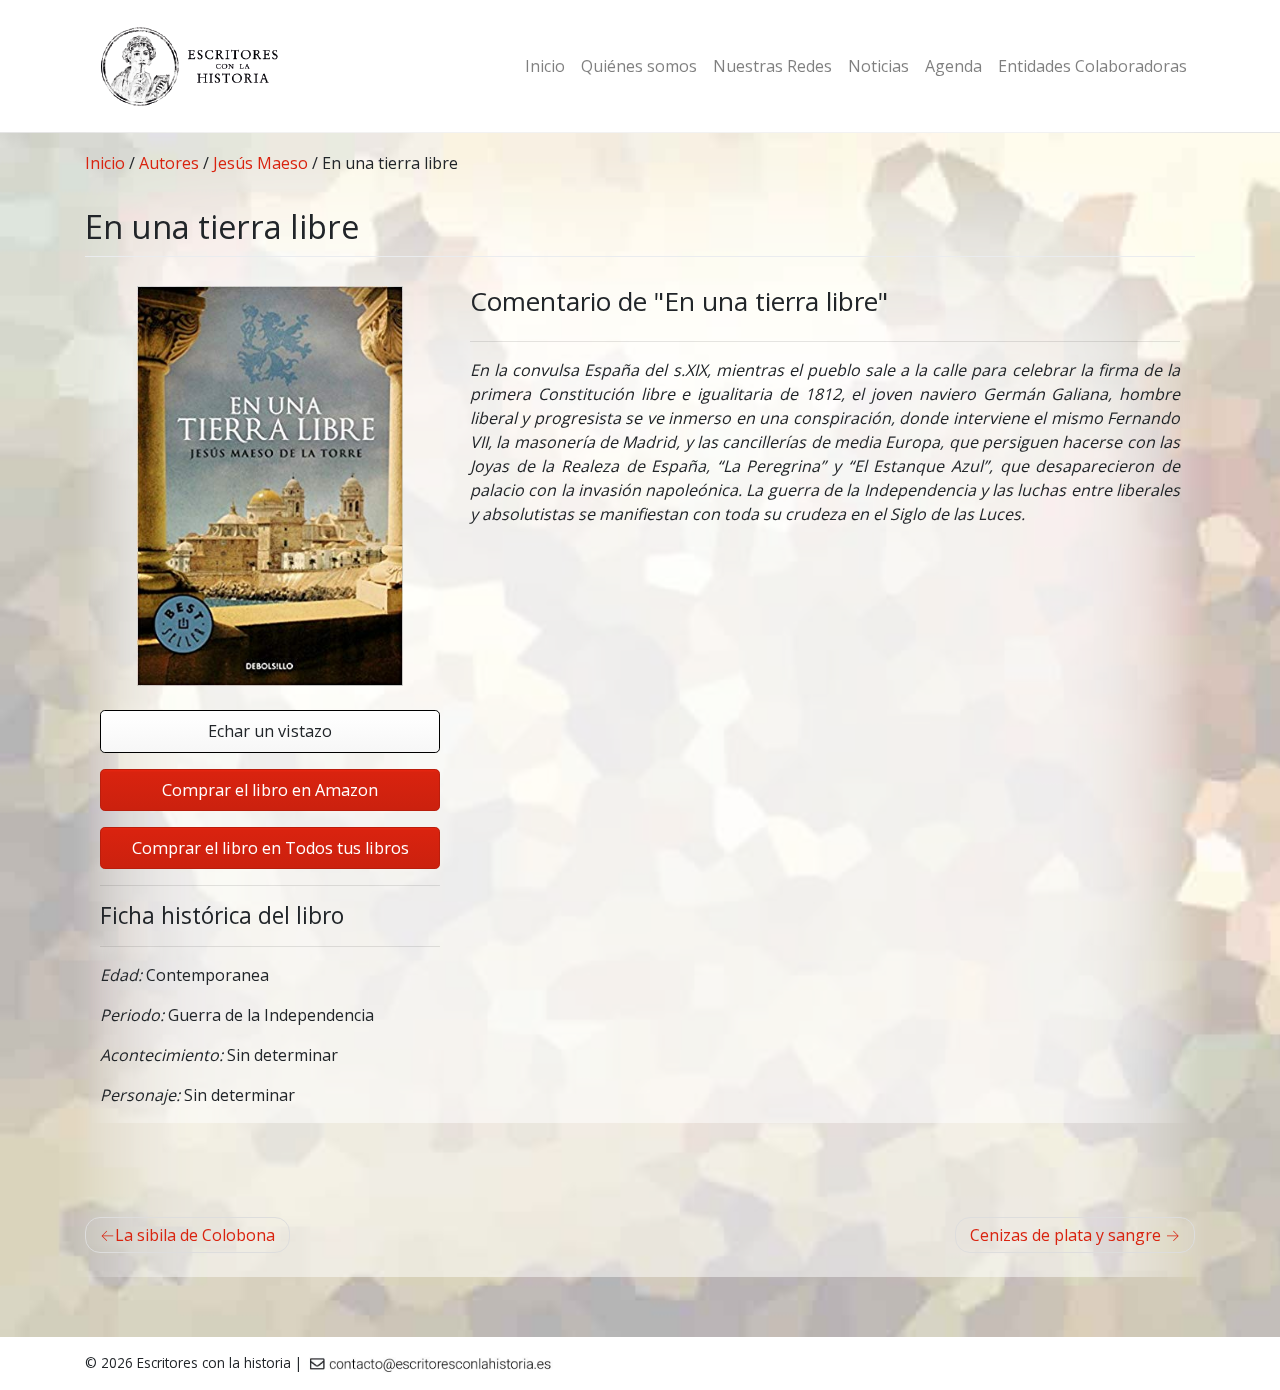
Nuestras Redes (772, 66)
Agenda (953, 66)
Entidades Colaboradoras (1092, 66)
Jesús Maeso (260, 163)
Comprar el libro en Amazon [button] (270, 790)
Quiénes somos (639, 66)
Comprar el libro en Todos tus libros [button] (270, 848)
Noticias (878, 66)
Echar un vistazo (270, 731)
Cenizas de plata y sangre (1065, 1235)
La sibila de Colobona (195, 1235)
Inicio (545, 66)
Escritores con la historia (214, 1362)
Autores (169, 163)
